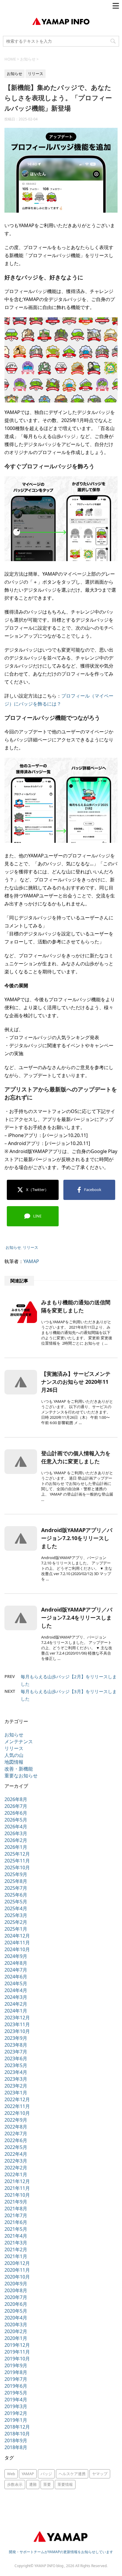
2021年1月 (16, 2256)
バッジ (46, 2474)
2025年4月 (16, 1908)
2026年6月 (16, 1813)
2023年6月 (16, 2058)
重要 (47, 2484)
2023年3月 (16, 2079)
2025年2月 (16, 1922)
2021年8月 (16, 2209)
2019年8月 (16, 2372)
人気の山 (14, 1755)
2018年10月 (17, 2434)
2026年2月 (16, 1840)
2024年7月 (16, 1970)
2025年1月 (16, 1929)
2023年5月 (16, 2065)
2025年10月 (17, 1867)
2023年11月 (17, 2024)
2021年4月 (16, 2236)
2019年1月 (16, 2420)
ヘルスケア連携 (72, 2474)
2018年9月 (16, 2440)
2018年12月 (17, 2427)
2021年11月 (17, 2188)
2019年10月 (17, 2359)
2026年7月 (16, 1806)
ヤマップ (100, 2474)
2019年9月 (16, 2365)
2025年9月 (16, 1874)
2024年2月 (16, 2004)
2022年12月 (17, 2099)
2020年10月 (17, 2277)
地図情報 (14, 1762)
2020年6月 (16, 2304)
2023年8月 (16, 2045)
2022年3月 (16, 2161)
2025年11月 (17, 1861)
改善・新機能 (19, 1769)
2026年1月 (16, 1847)
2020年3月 (16, 2325)
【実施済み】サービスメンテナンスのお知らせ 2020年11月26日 (76, 1382)
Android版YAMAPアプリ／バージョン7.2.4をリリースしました (77, 1617)
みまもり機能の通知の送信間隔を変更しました (76, 1306)
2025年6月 (16, 1895)
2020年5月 (16, 2311)
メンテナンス (19, 1741)
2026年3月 (16, 1833)
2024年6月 (16, 1977)
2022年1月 (16, 2174)
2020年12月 (17, 2263)
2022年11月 (17, 2106)
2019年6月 (16, 2386)
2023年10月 (17, 2031)
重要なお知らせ (21, 1776)
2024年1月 (16, 2011)
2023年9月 (16, 2038)
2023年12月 (17, 2018)
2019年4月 (16, 2400)
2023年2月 (16, 2086)
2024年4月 (16, 1990)
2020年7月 (16, 2297)
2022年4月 (16, 2154)
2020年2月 (16, 2331)
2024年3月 (16, 1997)
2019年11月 (17, 2352)
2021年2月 (16, 2249)
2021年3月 (16, 2243)
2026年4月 (16, 1827)
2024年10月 (17, 1949)
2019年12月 (17, 2345)
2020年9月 (16, 2284)
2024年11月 (17, 1943)
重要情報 (65, 2484)
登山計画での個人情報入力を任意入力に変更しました (76, 1457)
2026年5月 (16, 1820)
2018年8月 (16, 2447)
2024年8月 (16, 1963)
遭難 (33, 2484)
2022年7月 (16, 2134)
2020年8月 (16, 2290)
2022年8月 (16, 2127)
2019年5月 (16, 2393)
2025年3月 (16, 1915)
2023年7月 (16, 2052)
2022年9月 (16, 2120)
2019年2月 (16, 2413)
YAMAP (31, 1261)
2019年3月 (16, 2406)
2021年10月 (17, 2195)
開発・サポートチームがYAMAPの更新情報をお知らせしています (61, 2552)
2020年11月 (17, 2270)
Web (11, 2474)
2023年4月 (16, 2072)
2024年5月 (16, 1983)
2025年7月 (16, 1888)
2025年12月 (17, 1854)
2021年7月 (16, 2215)
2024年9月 (16, 1956)
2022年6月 (16, 2140)
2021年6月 (16, 2222)
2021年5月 (16, 2229)
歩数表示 (15, 2484)
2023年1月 (16, 2093)
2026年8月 (16, 1799)
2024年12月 (17, 1936)
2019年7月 (16, 2379)
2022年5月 (16, 2147)
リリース (30, 1247)
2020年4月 (16, 2318)
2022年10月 (17, 2113)
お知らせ (13, 1247)
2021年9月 (16, 2202)
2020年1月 (16, 2338)
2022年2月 (16, 2168)
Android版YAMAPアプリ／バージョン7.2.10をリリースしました (77, 1538)
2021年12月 (17, 2181)
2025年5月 (16, 1902)
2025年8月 (16, 1881)
